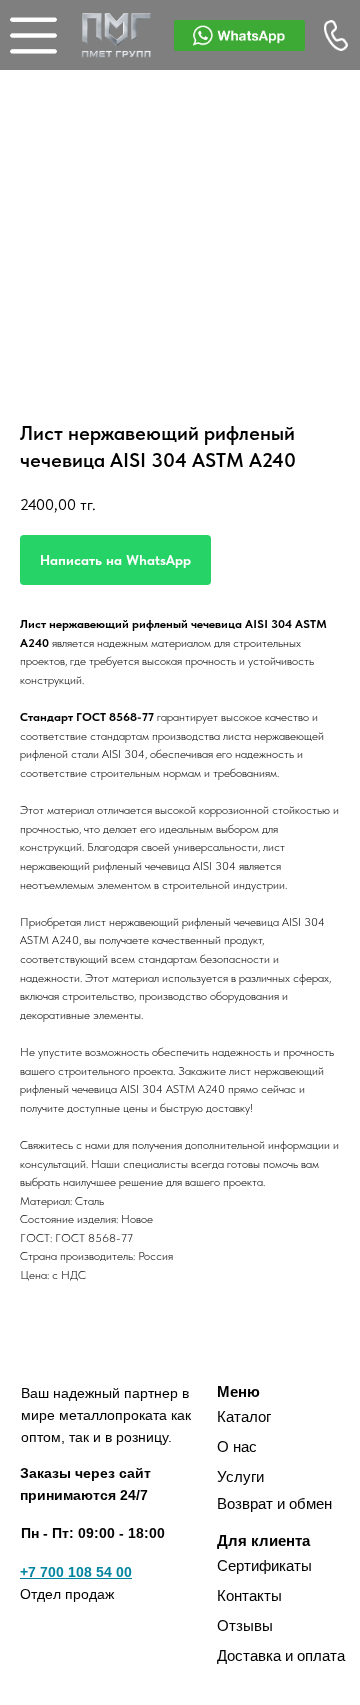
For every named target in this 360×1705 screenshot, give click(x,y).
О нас (237, 1446)
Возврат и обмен (274, 1503)
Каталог (244, 1416)
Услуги (240, 1476)
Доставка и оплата (281, 1655)
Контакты (249, 1595)
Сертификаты (264, 1565)
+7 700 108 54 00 (76, 1572)
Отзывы (245, 1625)
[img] (116, 35)
